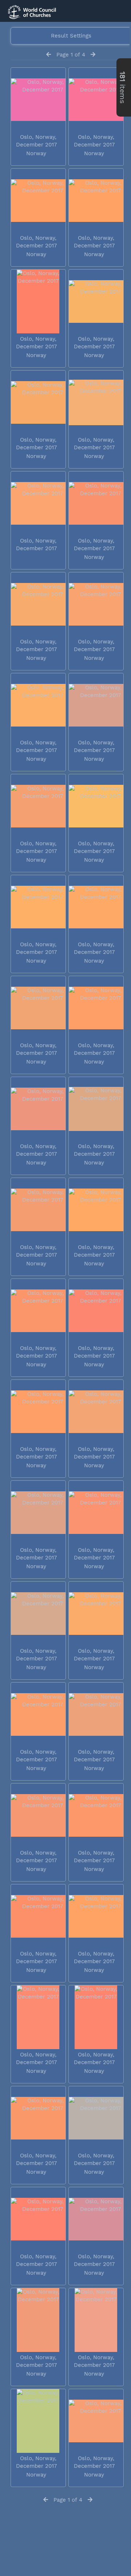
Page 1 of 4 (71, 55)
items (122, 87)
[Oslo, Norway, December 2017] (38, 100)
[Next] (93, 55)
